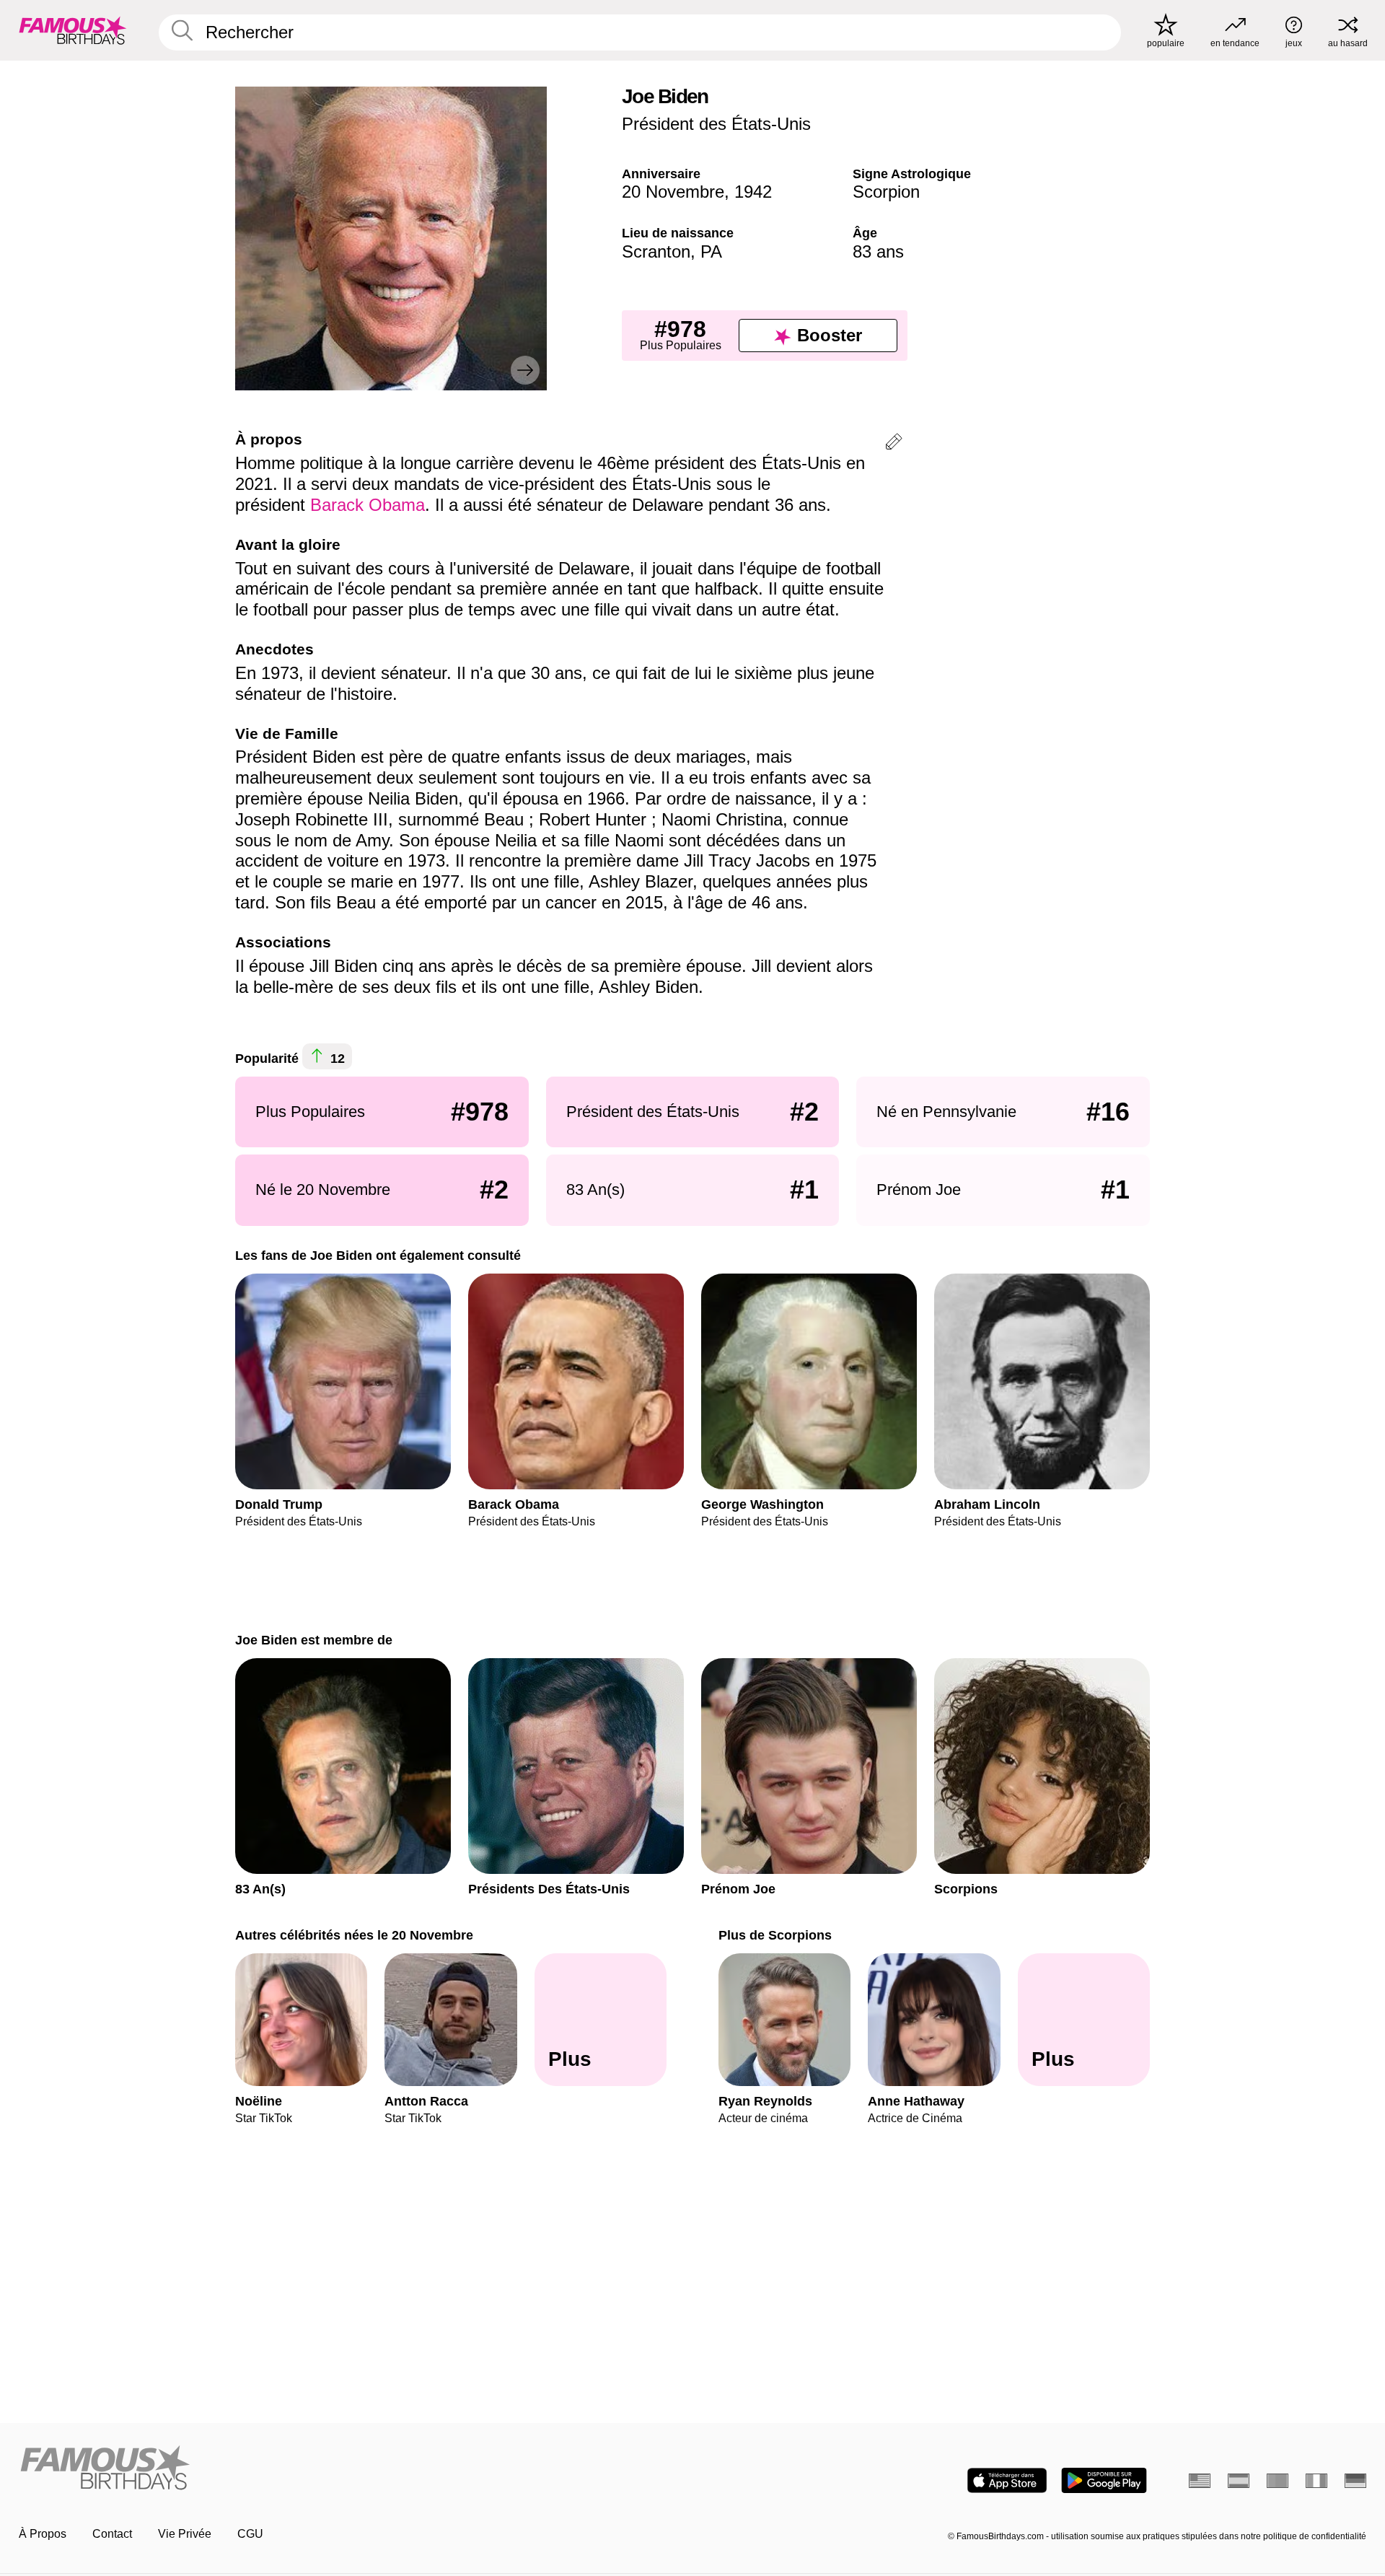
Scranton (656, 251)
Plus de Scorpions (775, 1935)
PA (711, 251)
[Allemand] (1355, 2481)
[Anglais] (1200, 2481)
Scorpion (886, 192)
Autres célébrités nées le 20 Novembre (354, 1935)
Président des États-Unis (716, 124)
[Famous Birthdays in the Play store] (1104, 2480)
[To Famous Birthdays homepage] (73, 30)
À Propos (43, 2534)
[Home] (351, 2469)
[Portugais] (1278, 2481)
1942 (753, 192)
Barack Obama (368, 505)
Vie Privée (185, 2534)
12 (336, 1059)
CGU (250, 2534)
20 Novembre (673, 192)
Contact (112, 2534)
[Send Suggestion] (894, 444)
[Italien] (1316, 2481)
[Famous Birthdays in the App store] (1007, 2480)
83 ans (878, 251)
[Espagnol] (1239, 2481)
